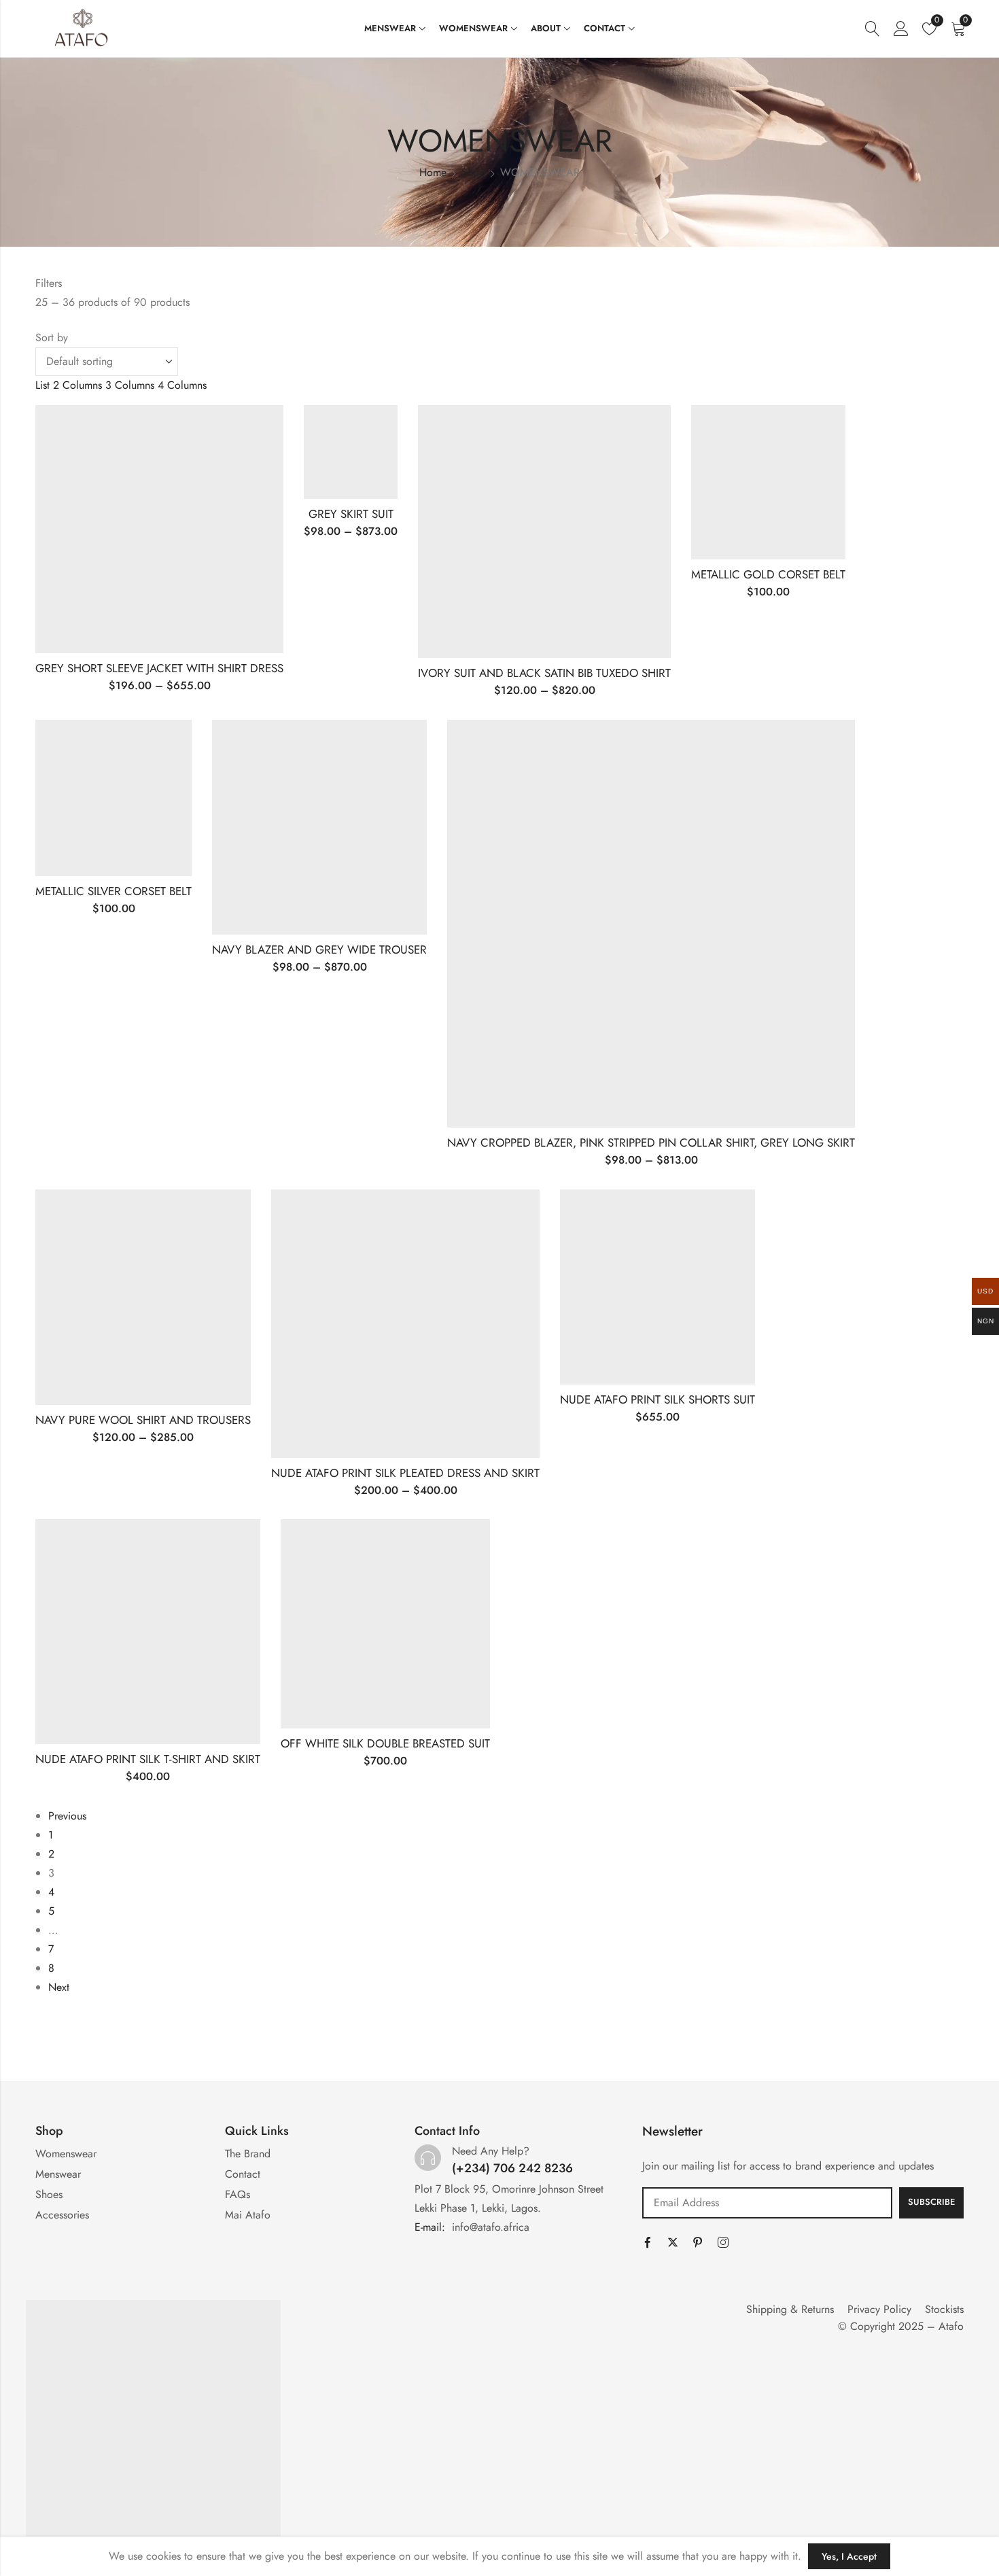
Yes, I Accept (849, 2556)
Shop (473, 172)
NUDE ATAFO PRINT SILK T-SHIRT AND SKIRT (148, 1759)
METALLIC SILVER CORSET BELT (113, 891)
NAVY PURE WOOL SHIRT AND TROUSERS (143, 1420)
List (42, 385)
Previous (67, 1816)
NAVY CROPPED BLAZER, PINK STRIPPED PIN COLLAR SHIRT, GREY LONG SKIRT (651, 1143)
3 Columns (130, 385)
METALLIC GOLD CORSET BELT (768, 574)
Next (59, 1987)
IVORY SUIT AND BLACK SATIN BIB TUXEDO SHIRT (544, 673)
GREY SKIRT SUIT (351, 514)
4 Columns (182, 385)
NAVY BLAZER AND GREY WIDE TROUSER (319, 950)
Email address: (767, 2203)
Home (433, 172)
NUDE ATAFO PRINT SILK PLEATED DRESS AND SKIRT (405, 1473)
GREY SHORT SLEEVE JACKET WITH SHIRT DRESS (159, 668)
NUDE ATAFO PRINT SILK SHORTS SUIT (658, 1399)
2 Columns (77, 385)
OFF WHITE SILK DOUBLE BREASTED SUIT (385, 1743)
